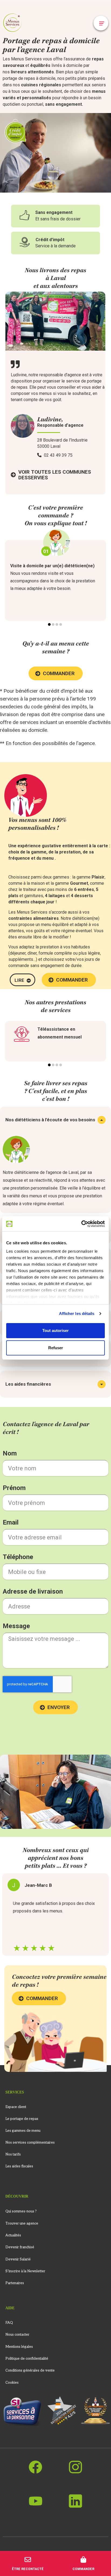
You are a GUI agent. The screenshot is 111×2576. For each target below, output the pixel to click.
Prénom (14, 1488)
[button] (101, 23)
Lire (19, 980)
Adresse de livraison (33, 1591)
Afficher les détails (77, 1313)
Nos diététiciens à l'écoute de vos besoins (50, 1120)
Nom (10, 1453)
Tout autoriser (55, 1330)
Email (11, 1522)
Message (16, 1626)
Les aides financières (28, 1384)
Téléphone (18, 1557)
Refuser (56, 1348)
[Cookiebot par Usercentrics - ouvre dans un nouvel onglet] (81, 1224)
